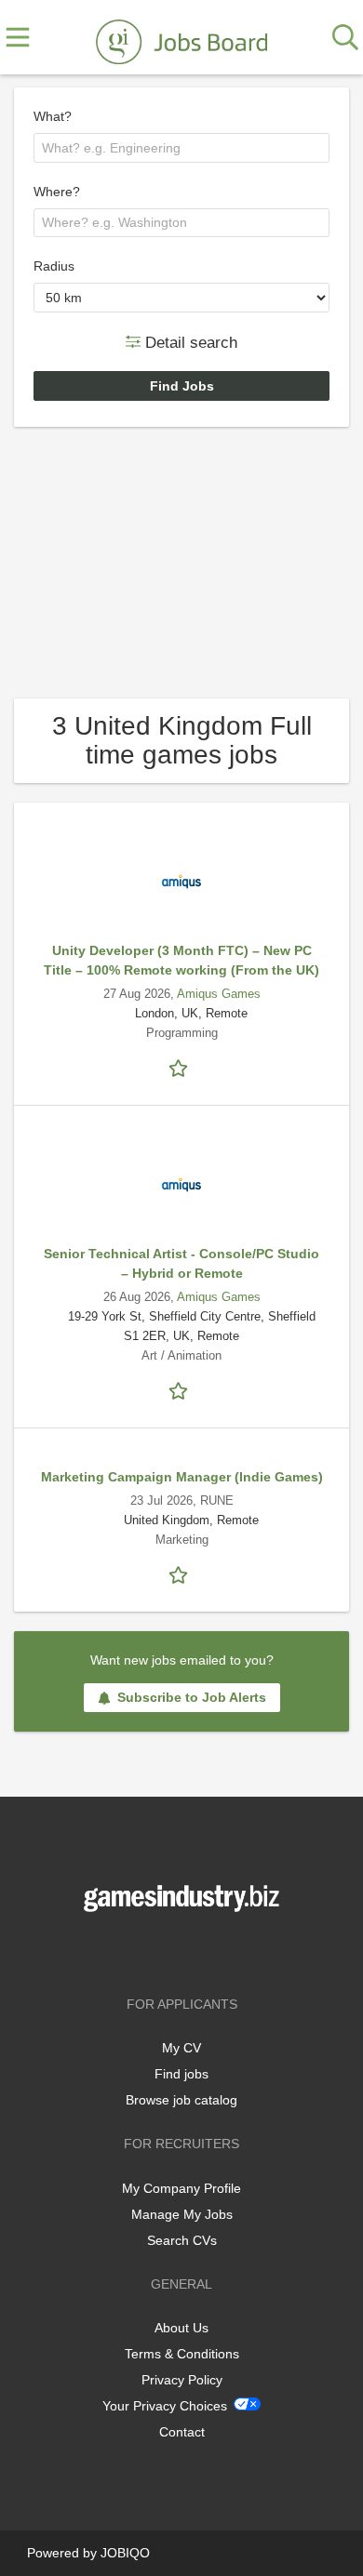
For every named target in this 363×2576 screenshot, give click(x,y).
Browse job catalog (181, 2100)
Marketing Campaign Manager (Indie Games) (182, 1477)
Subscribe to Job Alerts (192, 1697)
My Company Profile (181, 2188)
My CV (181, 2048)
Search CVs (182, 2240)
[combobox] (181, 148)
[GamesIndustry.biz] (181, 38)
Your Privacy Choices (165, 2406)
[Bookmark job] (181, 1066)
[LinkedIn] (212, 1951)
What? (53, 116)
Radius (54, 266)
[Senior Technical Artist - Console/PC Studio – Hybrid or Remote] (181, 1185)
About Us (181, 2328)
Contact (182, 2432)
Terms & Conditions (182, 2354)
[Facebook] (154, 1951)
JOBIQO (125, 2553)
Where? (57, 192)
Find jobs (181, 2074)
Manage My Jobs (182, 2214)
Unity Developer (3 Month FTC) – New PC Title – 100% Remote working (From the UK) (181, 960)
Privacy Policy (182, 2380)
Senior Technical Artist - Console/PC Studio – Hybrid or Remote (181, 1263)
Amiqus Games (219, 994)
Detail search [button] (189, 342)
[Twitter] (185, 1951)
